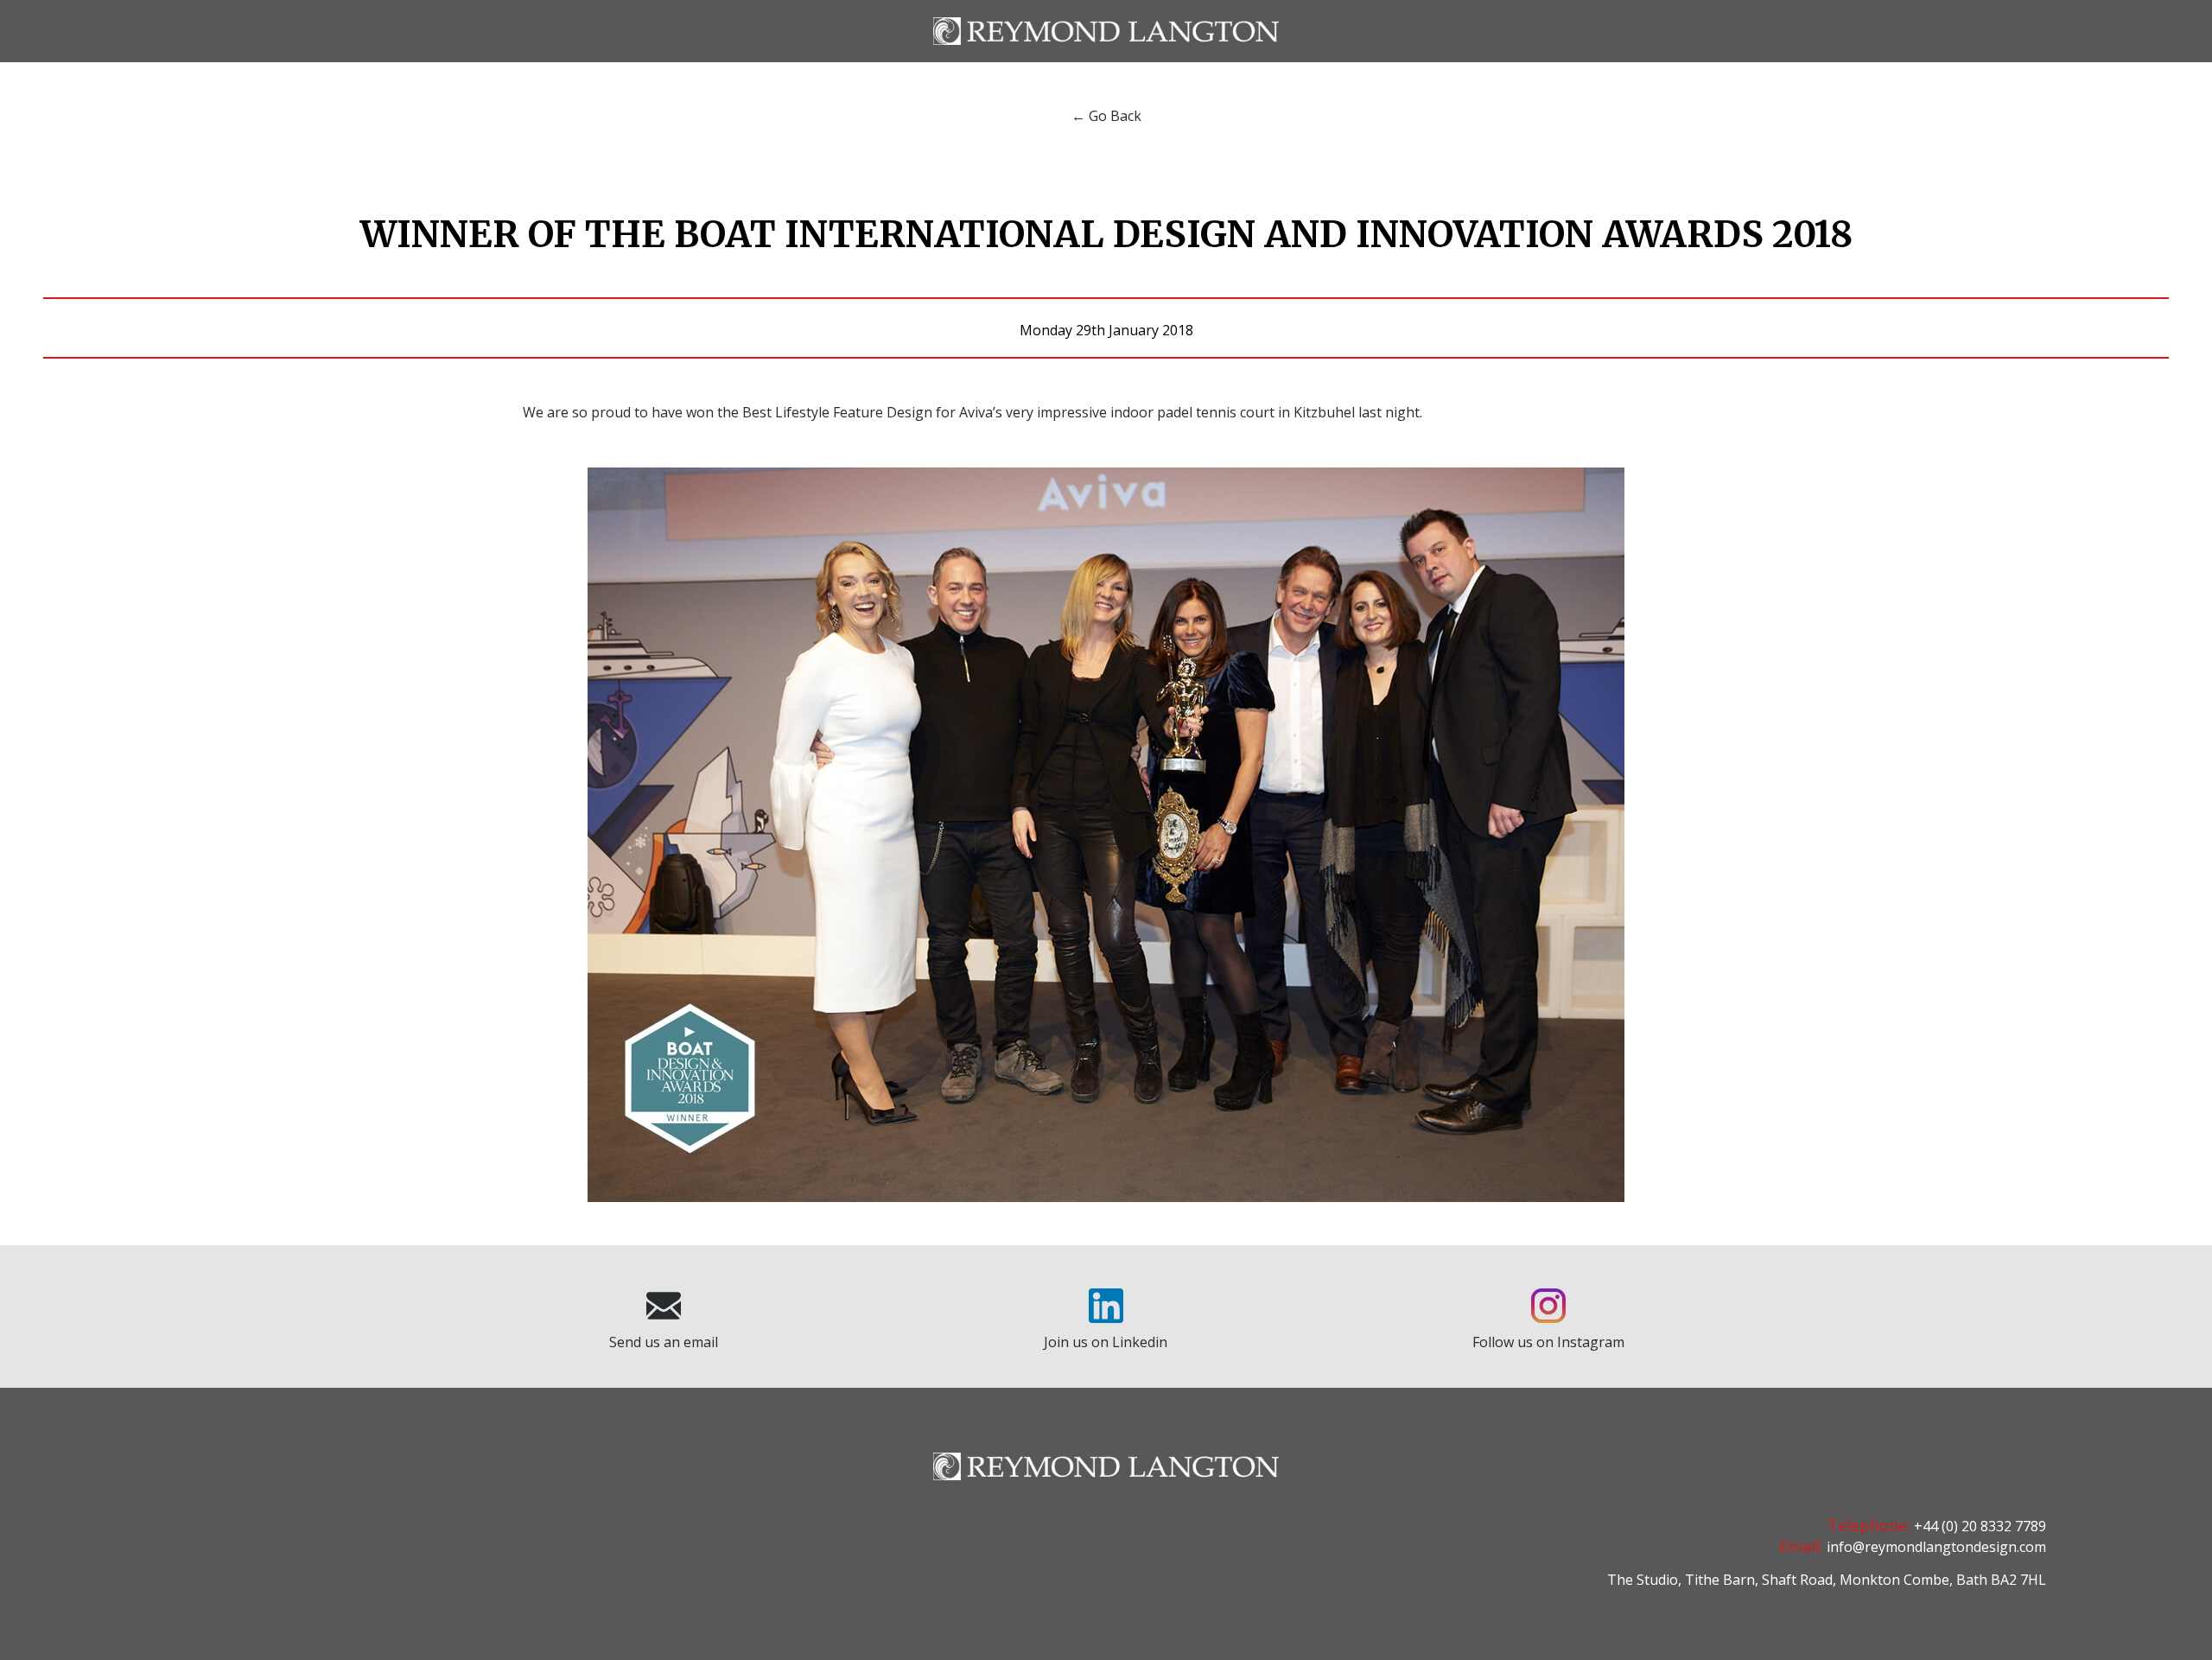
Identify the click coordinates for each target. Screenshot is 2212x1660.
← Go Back (1106, 116)
